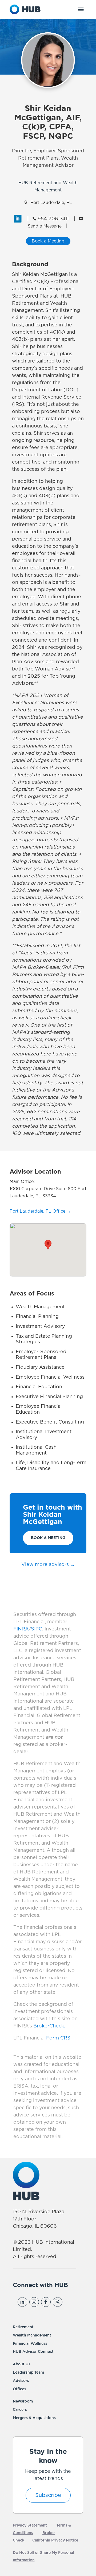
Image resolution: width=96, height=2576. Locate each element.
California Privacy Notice (55, 2540)
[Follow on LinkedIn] (22, 2302)
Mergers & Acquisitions (34, 2418)
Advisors (21, 2381)
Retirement (23, 2327)
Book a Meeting (48, 1538)
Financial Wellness (30, 2344)
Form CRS (58, 2038)
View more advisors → (48, 1565)
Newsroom (23, 2401)
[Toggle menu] (81, 9)
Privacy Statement (30, 2525)
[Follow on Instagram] (34, 2302)
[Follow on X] (58, 2302)
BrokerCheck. (49, 2026)
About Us (22, 2364)
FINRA (21, 1629)
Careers (20, 2410)
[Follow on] (69, 2302)
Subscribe (48, 2495)
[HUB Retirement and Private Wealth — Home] (25, 9)
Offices (19, 2389)
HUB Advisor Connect (33, 2352)
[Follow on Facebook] (46, 2302)
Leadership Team (28, 2373)
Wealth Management (32, 2335)
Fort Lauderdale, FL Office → (40, 1211)
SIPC (37, 1629)
